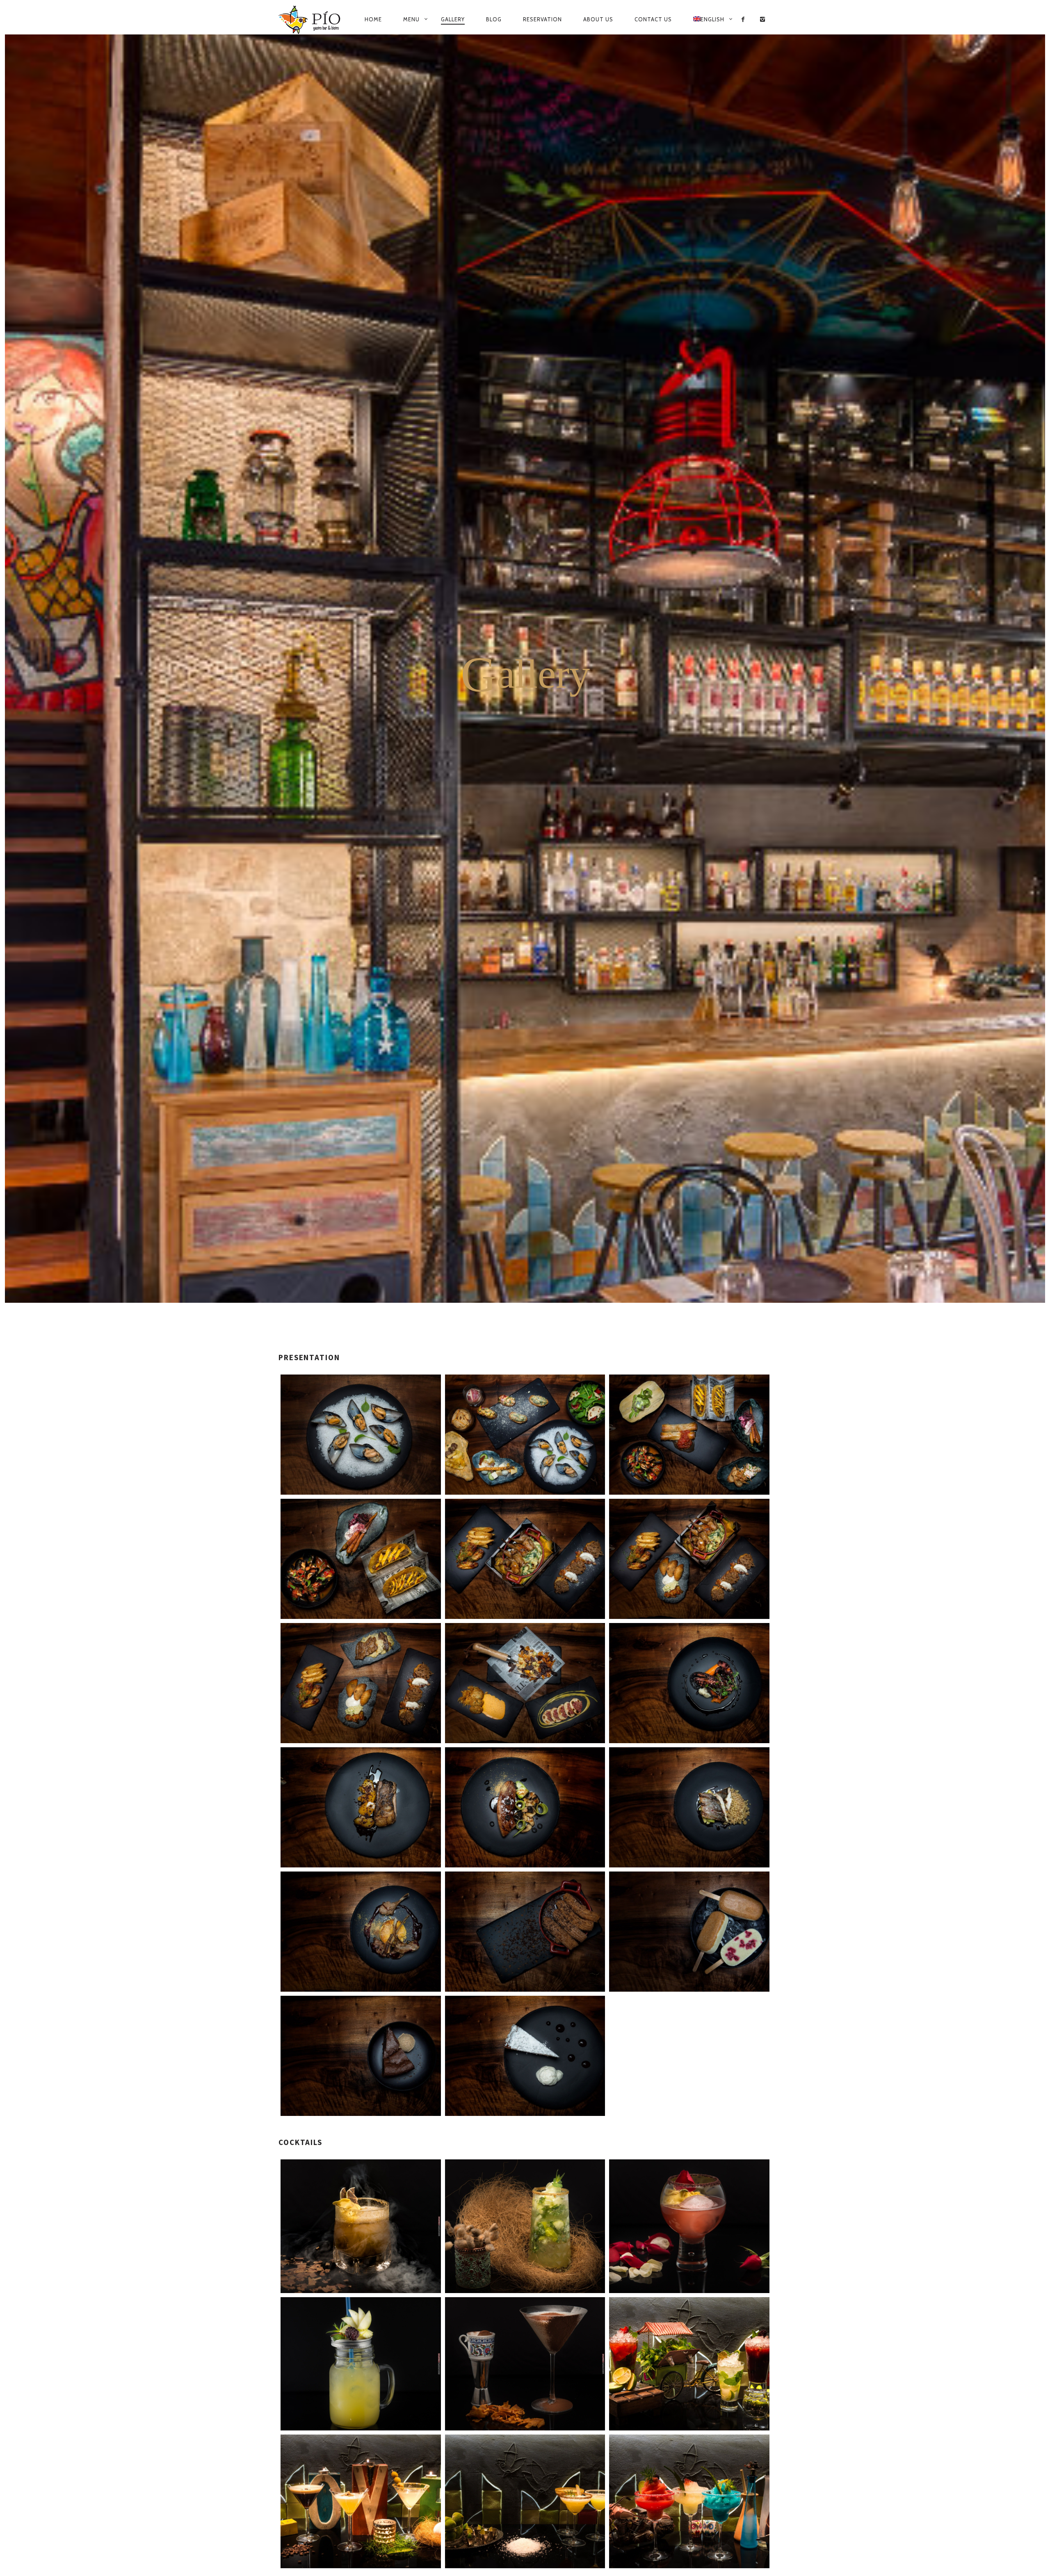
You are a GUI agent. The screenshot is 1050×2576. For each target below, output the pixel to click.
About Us (598, 19)
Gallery (453, 19)
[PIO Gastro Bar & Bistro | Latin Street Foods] (310, 20)
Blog (494, 19)
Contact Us (653, 19)
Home (373, 19)
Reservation (542, 19)
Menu (411, 19)
